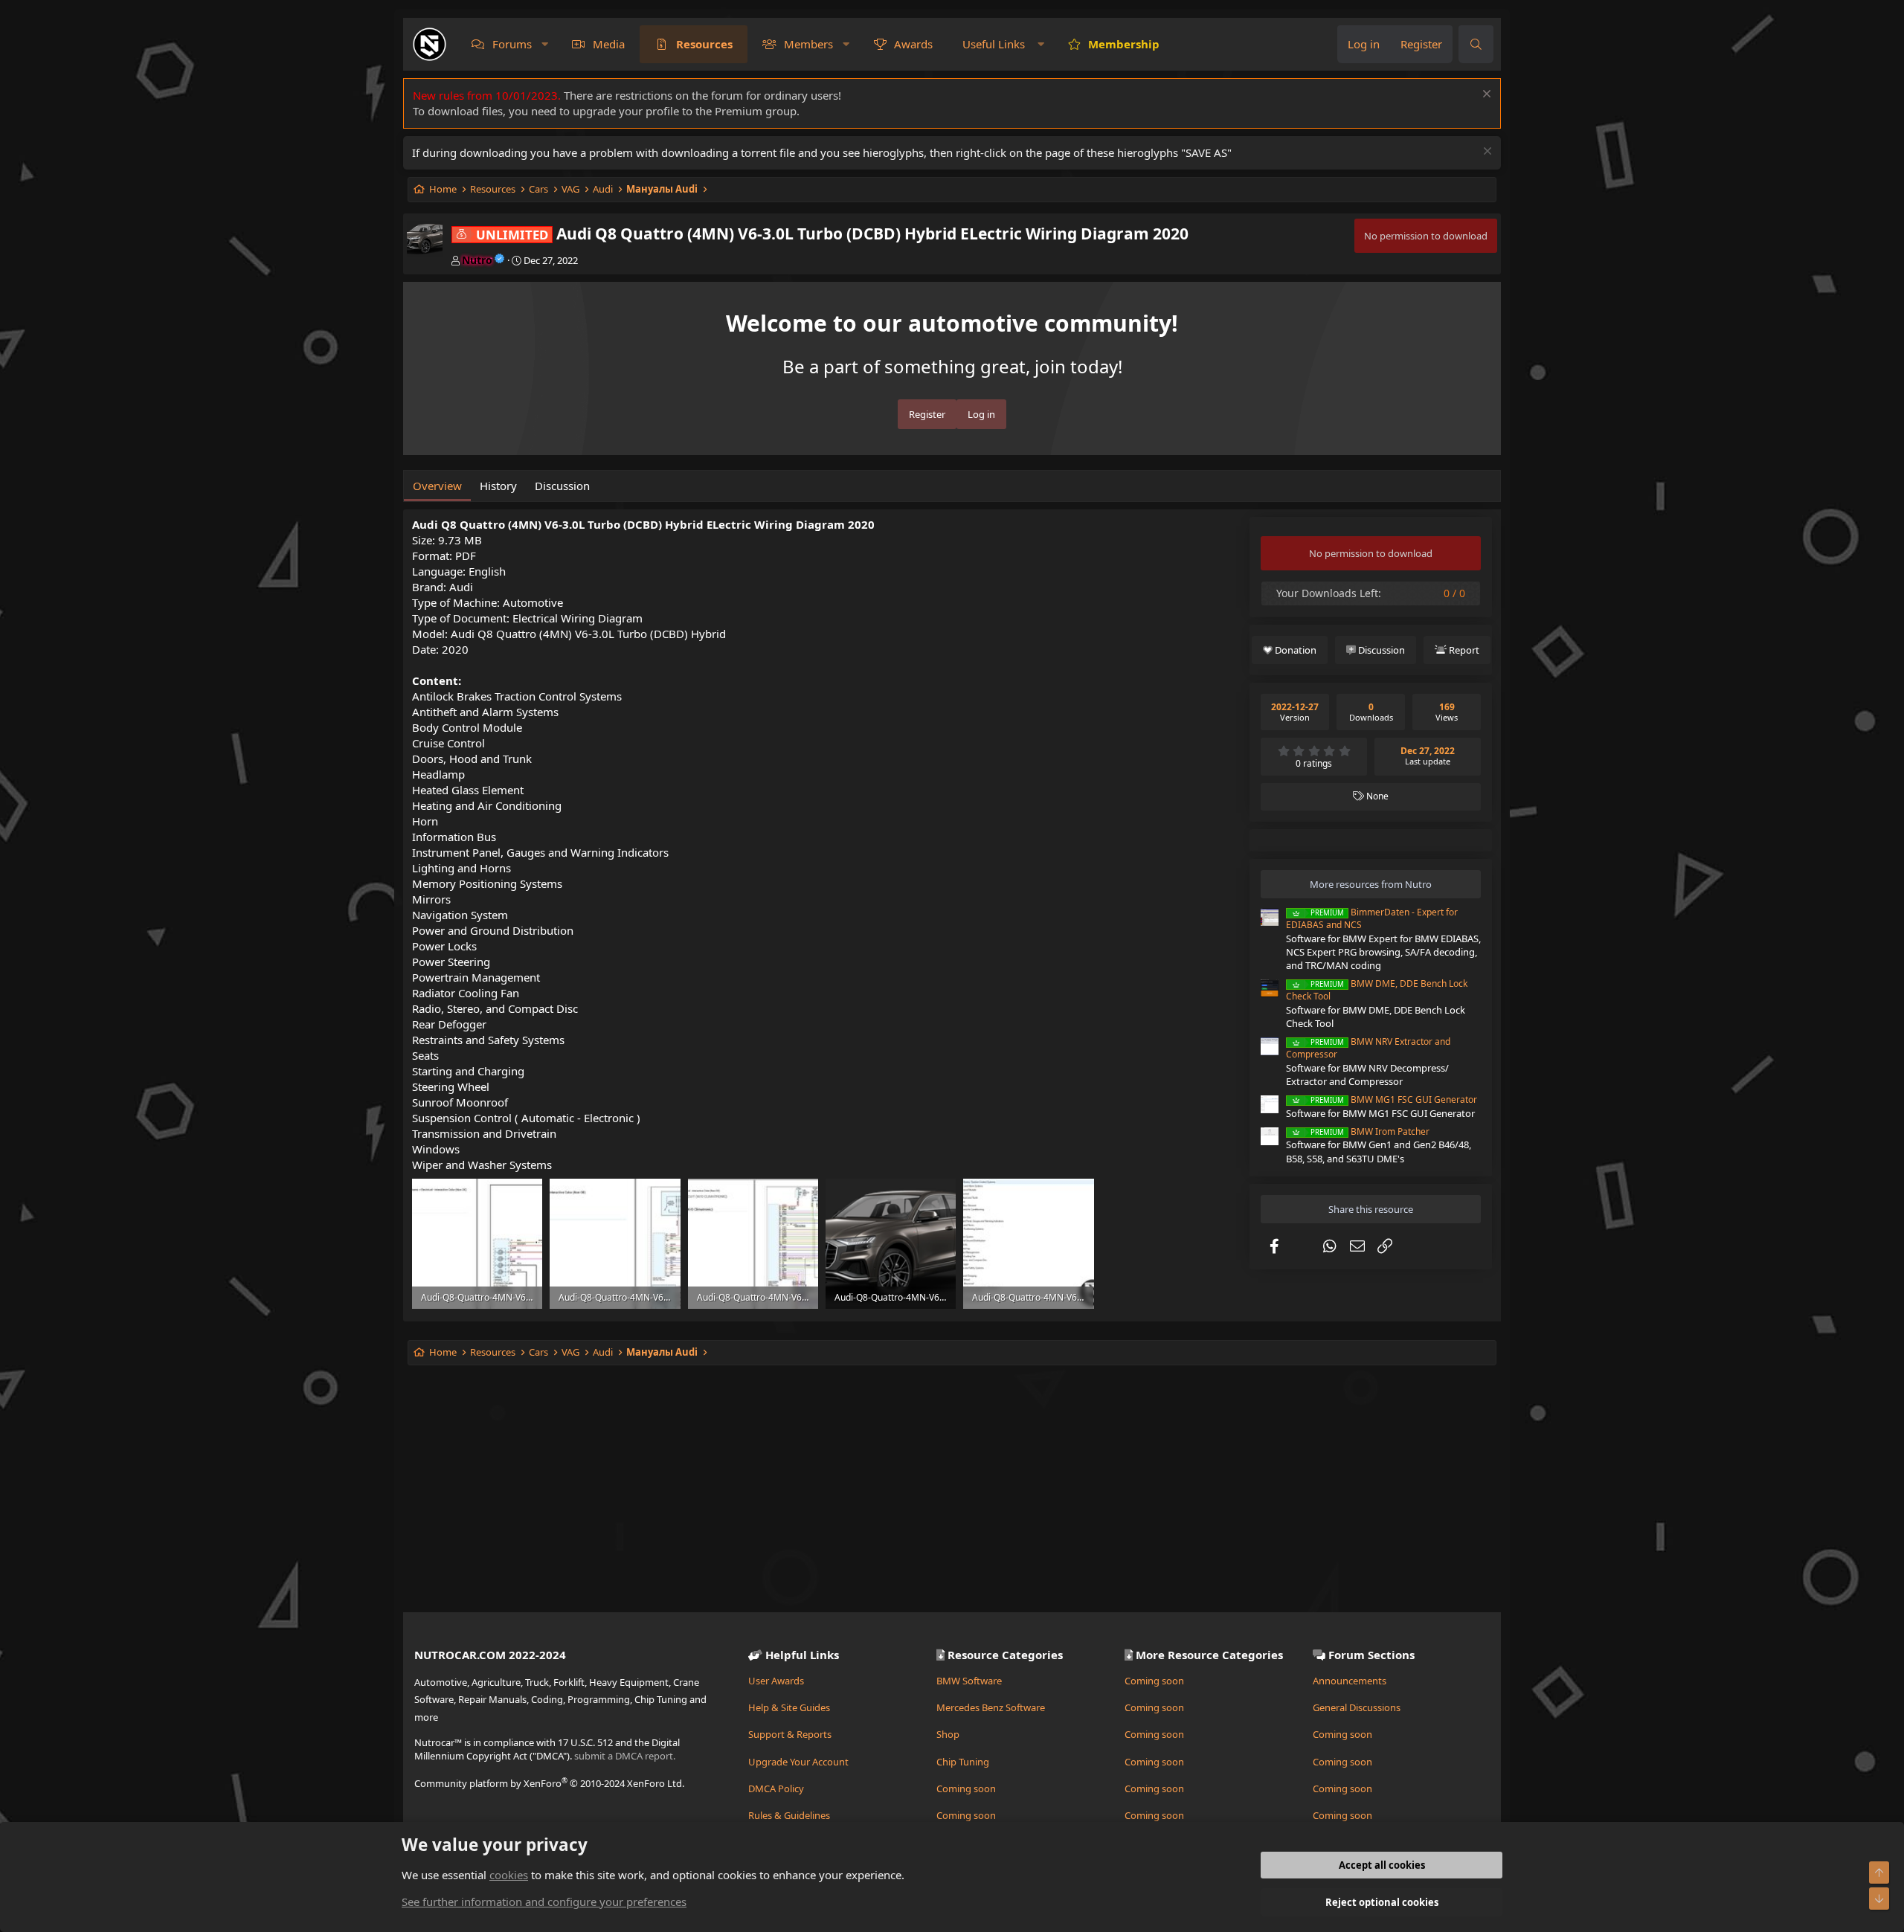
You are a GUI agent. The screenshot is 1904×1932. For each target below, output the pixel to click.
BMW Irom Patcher (1370, 1131)
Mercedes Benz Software (991, 1707)
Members (808, 44)
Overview (437, 486)
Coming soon (966, 1788)
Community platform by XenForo (549, 1783)
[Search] (1476, 44)
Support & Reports (790, 1734)
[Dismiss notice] (1485, 96)
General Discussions (1357, 1707)
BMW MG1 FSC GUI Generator (1394, 1099)
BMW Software (969, 1681)
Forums (512, 44)
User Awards (776, 1681)
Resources (704, 44)
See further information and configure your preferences (544, 1902)
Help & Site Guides (789, 1707)
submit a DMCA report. (625, 1756)
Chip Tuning (963, 1762)
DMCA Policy (776, 1788)
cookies (509, 1875)
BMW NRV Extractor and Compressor (1368, 1048)
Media (609, 44)
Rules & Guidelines (789, 1815)
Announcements (1350, 1681)
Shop (948, 1734)
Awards (913, 44)
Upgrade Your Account (798, 1762)
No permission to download (1426, 236)
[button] (545, 44)
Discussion (562, 486)
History (498, 486)
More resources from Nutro (1371, 884)
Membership (1124, 44)
